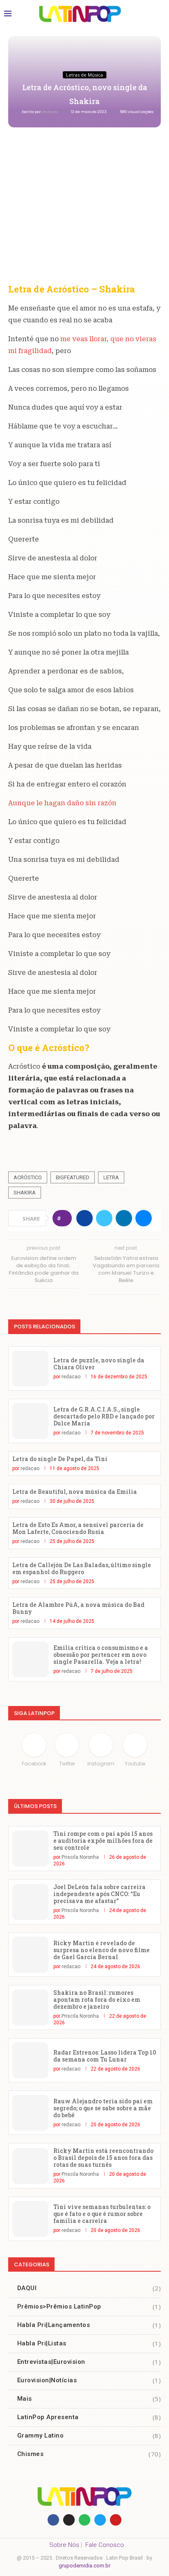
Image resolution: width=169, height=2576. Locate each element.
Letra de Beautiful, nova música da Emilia (75, 1492)
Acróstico (28, 1177)
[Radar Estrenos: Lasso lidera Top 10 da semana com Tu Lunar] (30, 2060)
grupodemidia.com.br (84, 2566)
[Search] (157, 14)
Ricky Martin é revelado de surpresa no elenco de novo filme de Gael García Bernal (102, 1950)
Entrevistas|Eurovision (89, 2362)
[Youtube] (116, 2520)
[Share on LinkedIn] (124, 1218)
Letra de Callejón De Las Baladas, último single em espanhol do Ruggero (82, 1568)
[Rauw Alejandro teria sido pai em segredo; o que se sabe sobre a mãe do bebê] (30, 2113)
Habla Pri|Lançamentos (89, 2325)
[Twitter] (100, 2520)
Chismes (89, 2454)
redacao (50, 112)
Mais (89, 2399)
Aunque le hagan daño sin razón (62, 803)
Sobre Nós (64, 2545)
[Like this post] (65, 1218)
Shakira (25, 1193)
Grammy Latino (89, 2436)
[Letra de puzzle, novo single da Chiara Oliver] (30, 1368)
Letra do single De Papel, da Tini (60, 1459)
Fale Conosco (105, 2545)
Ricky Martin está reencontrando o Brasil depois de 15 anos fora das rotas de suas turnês (103, 2158)
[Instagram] (69, 2520)
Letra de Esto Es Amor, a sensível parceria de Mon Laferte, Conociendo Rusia (78, 1528)
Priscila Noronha (80, 1857)
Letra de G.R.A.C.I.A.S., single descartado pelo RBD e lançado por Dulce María (104, 1416)
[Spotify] (84, 2520)
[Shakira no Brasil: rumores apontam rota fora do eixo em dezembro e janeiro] (30, 2007)
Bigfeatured (73, 1177)
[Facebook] (53, 2520)
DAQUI (89, 2288)
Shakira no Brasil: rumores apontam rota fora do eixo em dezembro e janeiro (97, 1999)
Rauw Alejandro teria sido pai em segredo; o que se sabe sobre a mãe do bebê (103, 2108)
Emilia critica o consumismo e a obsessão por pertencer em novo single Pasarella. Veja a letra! (101, 1655)
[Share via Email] (144, 1218)
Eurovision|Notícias (89, 2380)
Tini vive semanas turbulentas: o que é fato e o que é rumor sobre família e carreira (102, 2214)
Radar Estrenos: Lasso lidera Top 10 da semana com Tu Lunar (105, 2056)
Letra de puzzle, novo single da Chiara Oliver (99, 1364)
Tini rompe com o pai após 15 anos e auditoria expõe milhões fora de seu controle (103, 1841)
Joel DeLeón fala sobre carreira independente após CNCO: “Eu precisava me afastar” (99, 1894)
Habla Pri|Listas (89, 2343)
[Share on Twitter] (104, 1218)
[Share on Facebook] (84, 1218)
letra (111, 1177)
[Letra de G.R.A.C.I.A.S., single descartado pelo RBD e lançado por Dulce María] (30, 1421)
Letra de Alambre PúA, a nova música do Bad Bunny (78, 1608)
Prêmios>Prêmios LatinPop (89, 2306)
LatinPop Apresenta (89, 2417)
